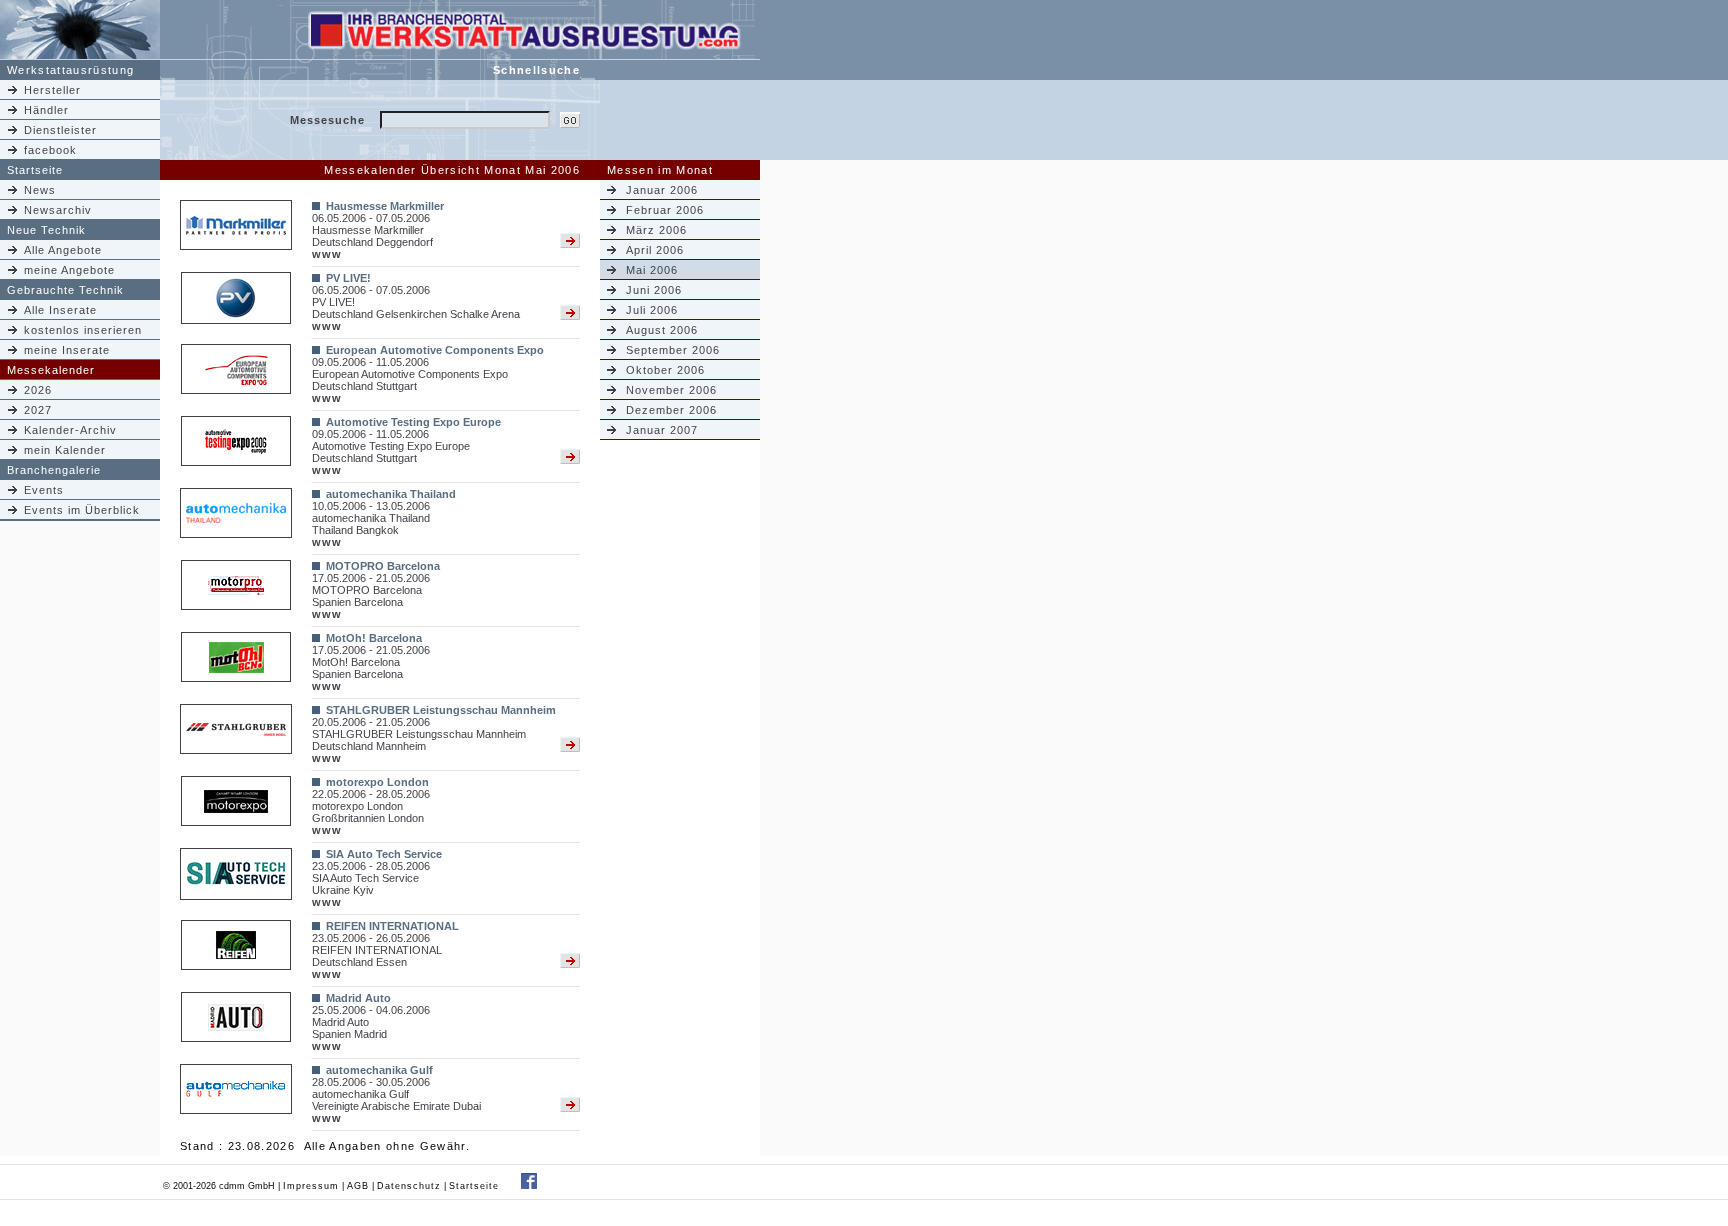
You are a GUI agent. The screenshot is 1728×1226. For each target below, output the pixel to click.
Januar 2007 (662, 430)
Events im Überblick (82, 510)
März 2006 (656, 230)
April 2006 (655, 250)
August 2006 (662, 330)
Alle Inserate (60, 310)
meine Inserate (67, 350)
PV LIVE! (348, 278)
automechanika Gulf (379, 1070)
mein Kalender (65, 450)
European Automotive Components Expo (435, 350)
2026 (38, 390)
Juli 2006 (652, 310)
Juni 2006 (654, 290)
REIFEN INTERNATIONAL (392, 926)
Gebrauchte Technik (65, 290)
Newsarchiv (58, 210)
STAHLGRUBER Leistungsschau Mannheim (441, 710)
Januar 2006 (662, 190)
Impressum (311, 1186)
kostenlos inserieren (83, 330)
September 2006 (673, 350)
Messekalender (51, 370)
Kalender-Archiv (70, 430)
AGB (358, 1186)
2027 (38, 410)
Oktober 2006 (665, 370)
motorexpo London (377, 782)
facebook (50, 150)
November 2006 (671, 390)
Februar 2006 (665, 210)
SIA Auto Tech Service (384, 854)
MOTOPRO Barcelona (383, 566)
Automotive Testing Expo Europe (413, 422)
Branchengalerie (54, 470)
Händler (46, 110)
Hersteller (52, 90)
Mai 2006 (652, 270)
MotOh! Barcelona (374, 638)
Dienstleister (60, 130)
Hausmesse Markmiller (385, 206)
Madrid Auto (358, 998)
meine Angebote (69, 270)
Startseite (35, 170)
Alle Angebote (63, 250)
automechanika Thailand (391, 494)
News (40, 190)
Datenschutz (409, 1186)
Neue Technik (46, 230)
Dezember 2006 (671, 410)
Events (44, 490)
